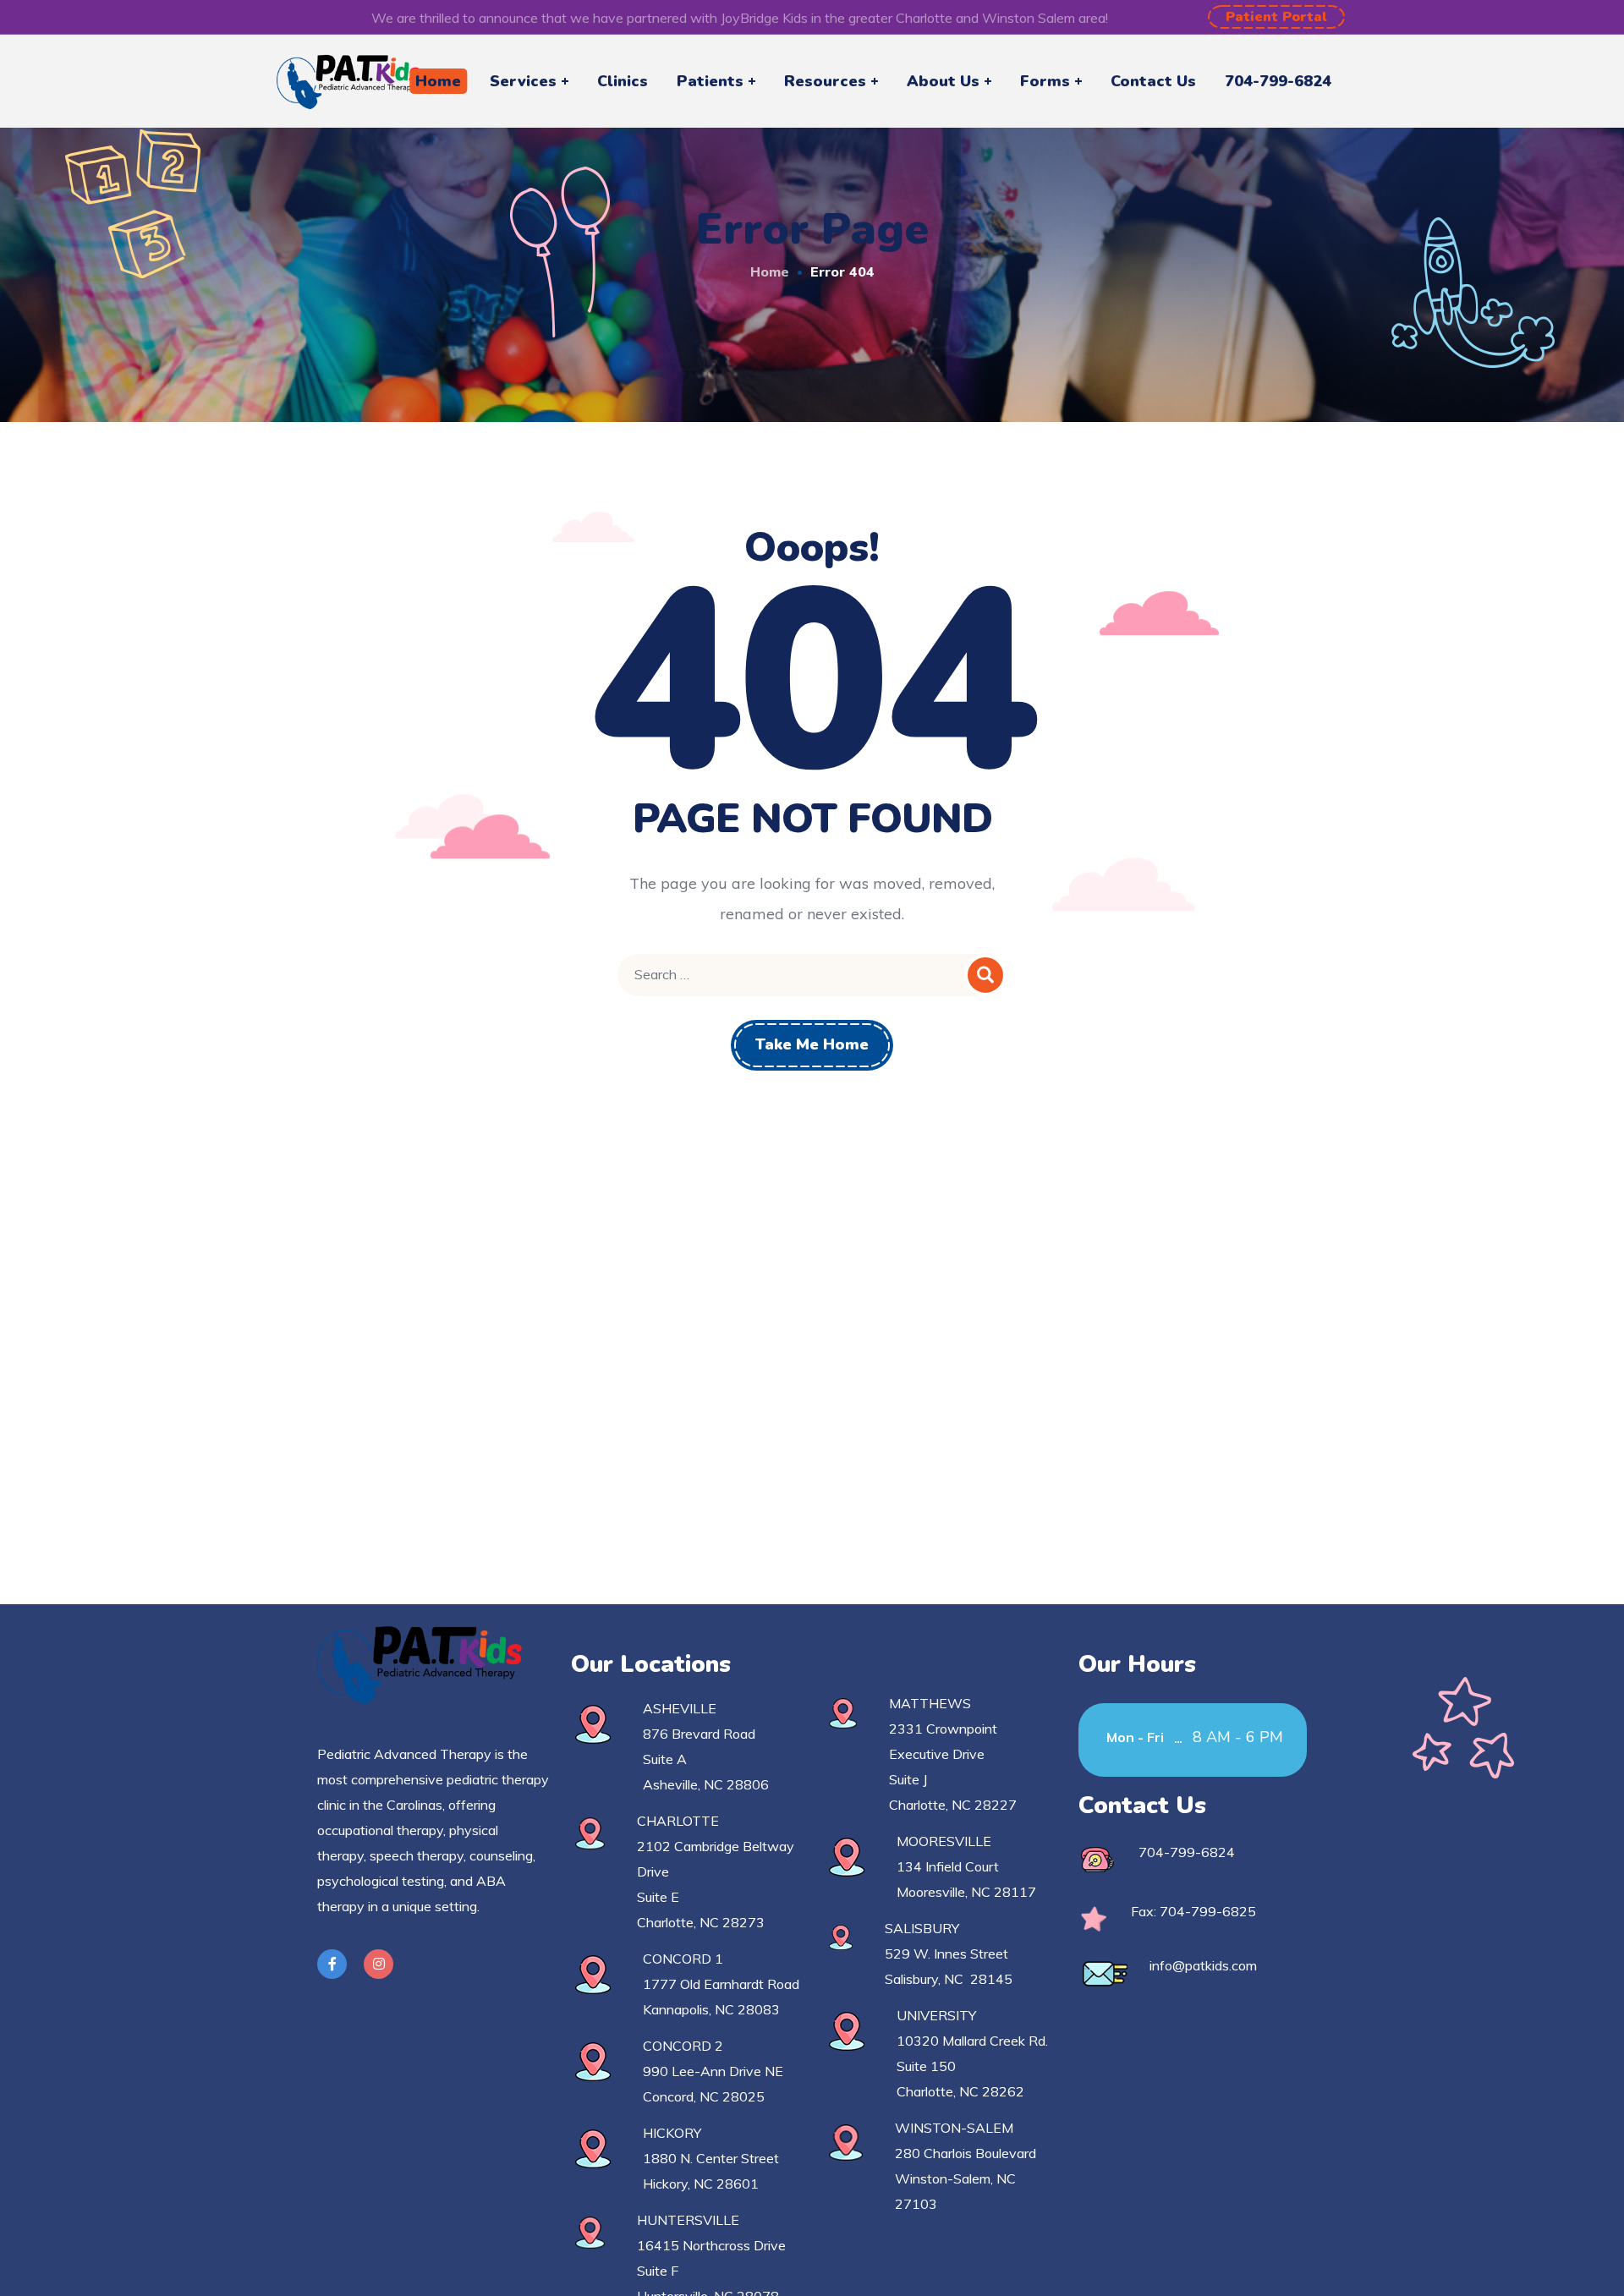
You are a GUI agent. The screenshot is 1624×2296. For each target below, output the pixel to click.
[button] (1276, 17)
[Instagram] (379, 1964)
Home (770, 271)
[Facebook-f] (332, 1964)
